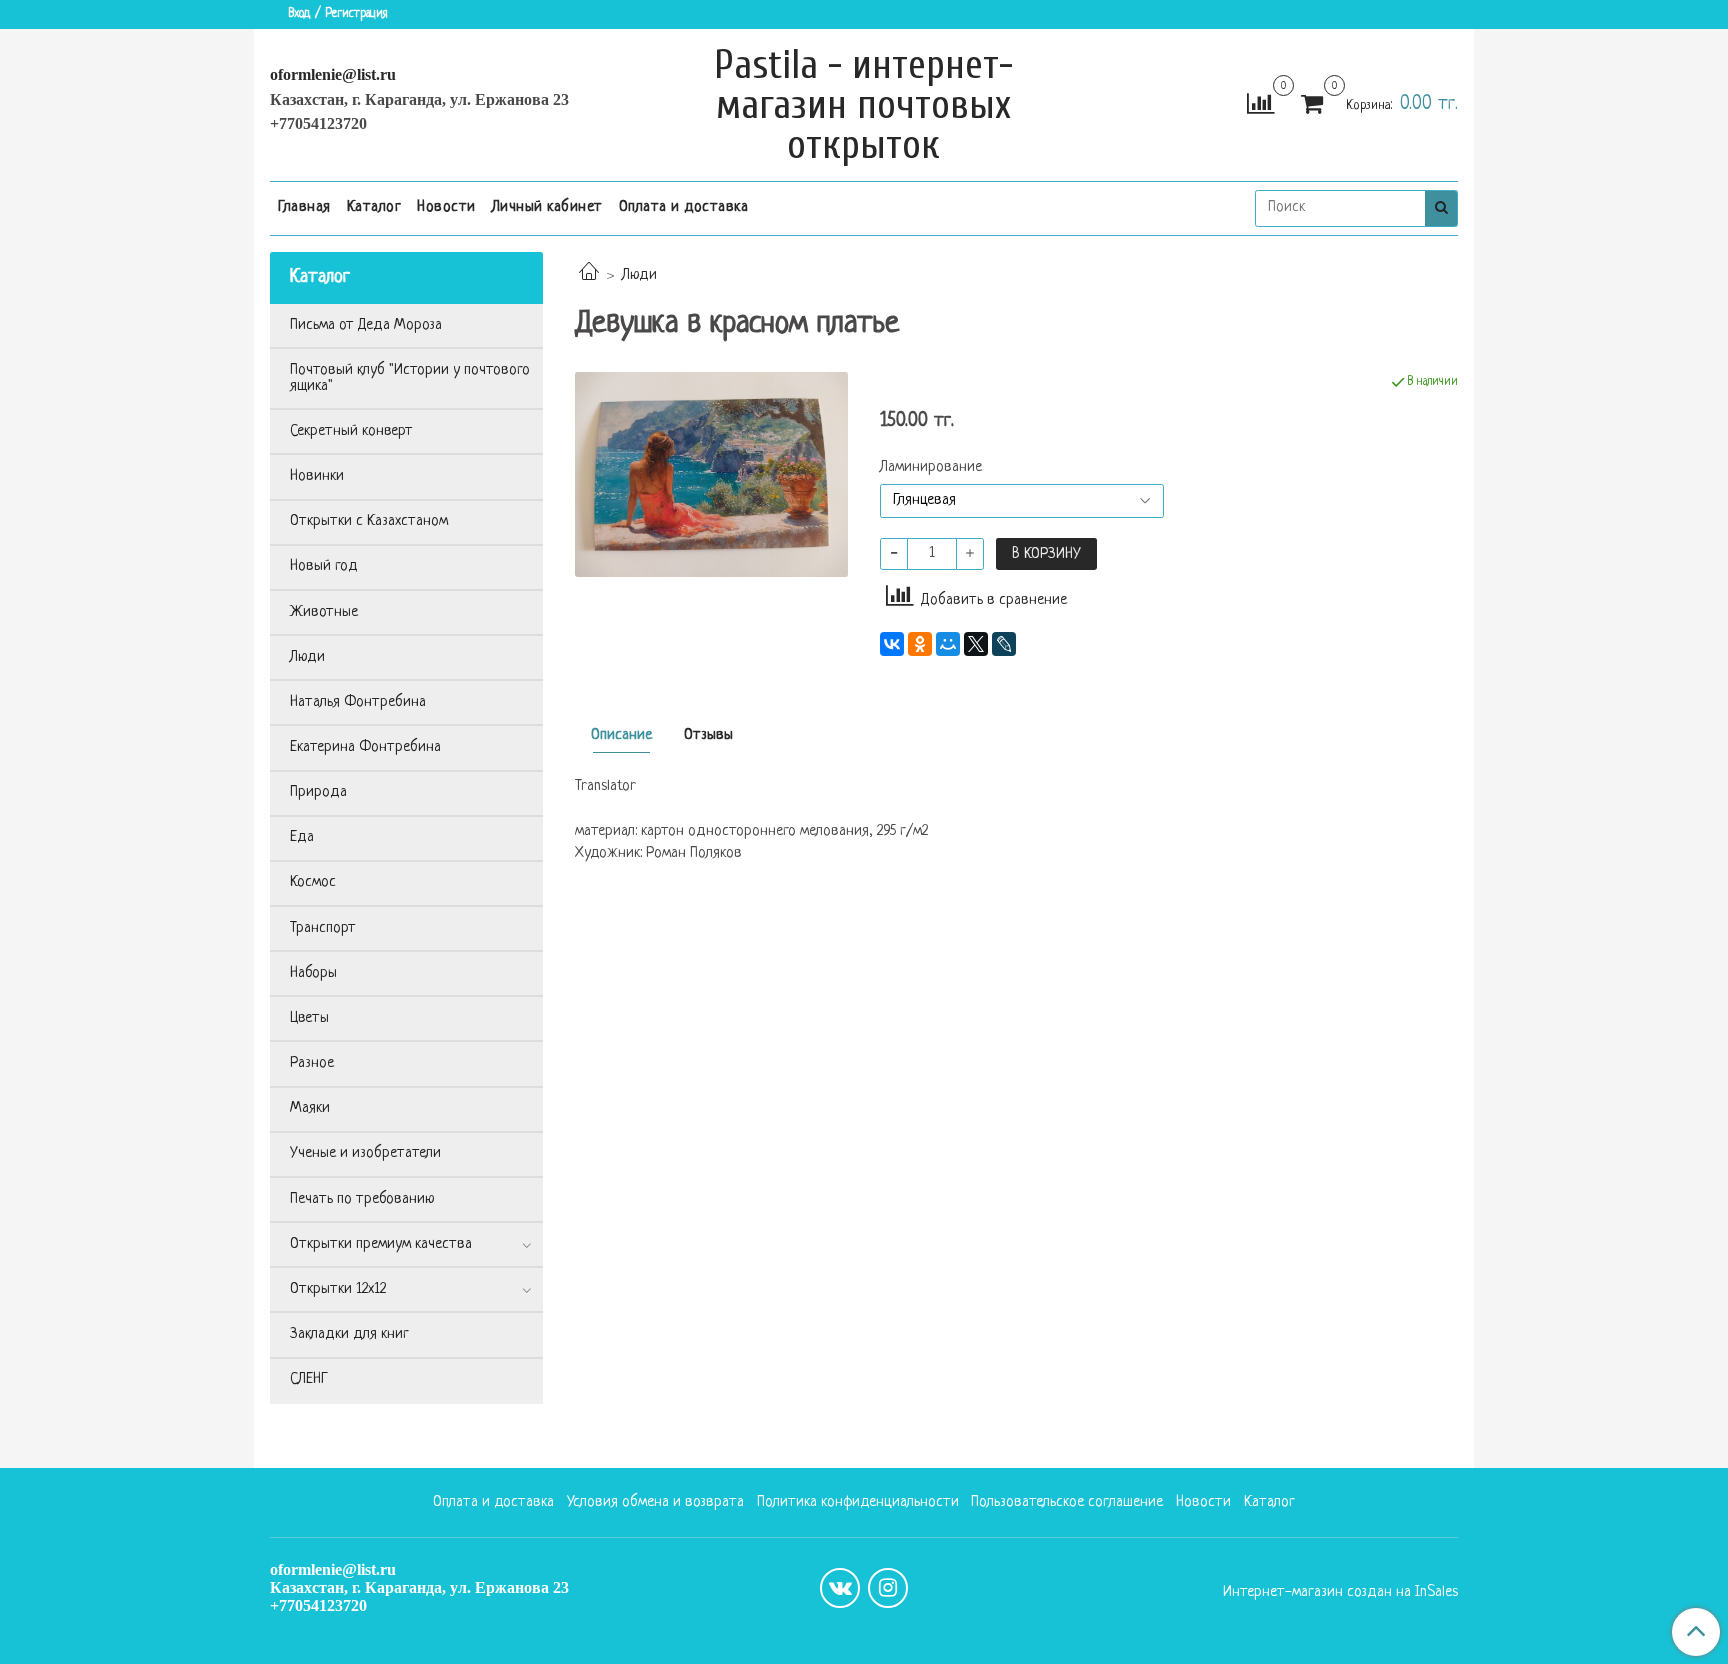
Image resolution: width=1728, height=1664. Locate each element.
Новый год (324, 566)
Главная (304, 207)
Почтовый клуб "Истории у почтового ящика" (410, 378)
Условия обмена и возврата (655, 1502)
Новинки (317, 476)
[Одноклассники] (920, 644)
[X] (976, 644)
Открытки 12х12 (338, 1289)
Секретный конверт (351, 431)
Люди (639, 275)
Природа (318, 792)
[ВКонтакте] (892, 644)
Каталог (374, 207)
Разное (312, 1063)
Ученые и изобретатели (365, 1153)
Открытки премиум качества (381, 1244)
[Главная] (589, 275)
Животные (324, 612)
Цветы (309, 1018)
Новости (446, 207)
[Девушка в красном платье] (711, 474)
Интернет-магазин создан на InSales (1340, 1593)
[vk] (840, 1588)
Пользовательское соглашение (1067, 1502)
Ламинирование (931, 468)
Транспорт (323, 928)
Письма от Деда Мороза (366, 325)
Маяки (310, 1108)
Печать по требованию (362, 1199)
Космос (313, 882)
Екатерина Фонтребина (365, 747)
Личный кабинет (547, 207)
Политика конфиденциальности (858, 1502)
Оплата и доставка (684, 207)
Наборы (313, 973)
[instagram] (888, 1588)
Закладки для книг (349, 1334)
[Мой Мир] (948, 644)
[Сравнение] (1260, 105)
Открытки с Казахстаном (369, 521)
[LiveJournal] (1004, 644)
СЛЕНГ (309, 1379)
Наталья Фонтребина (358, 702)
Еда (302, 837)
